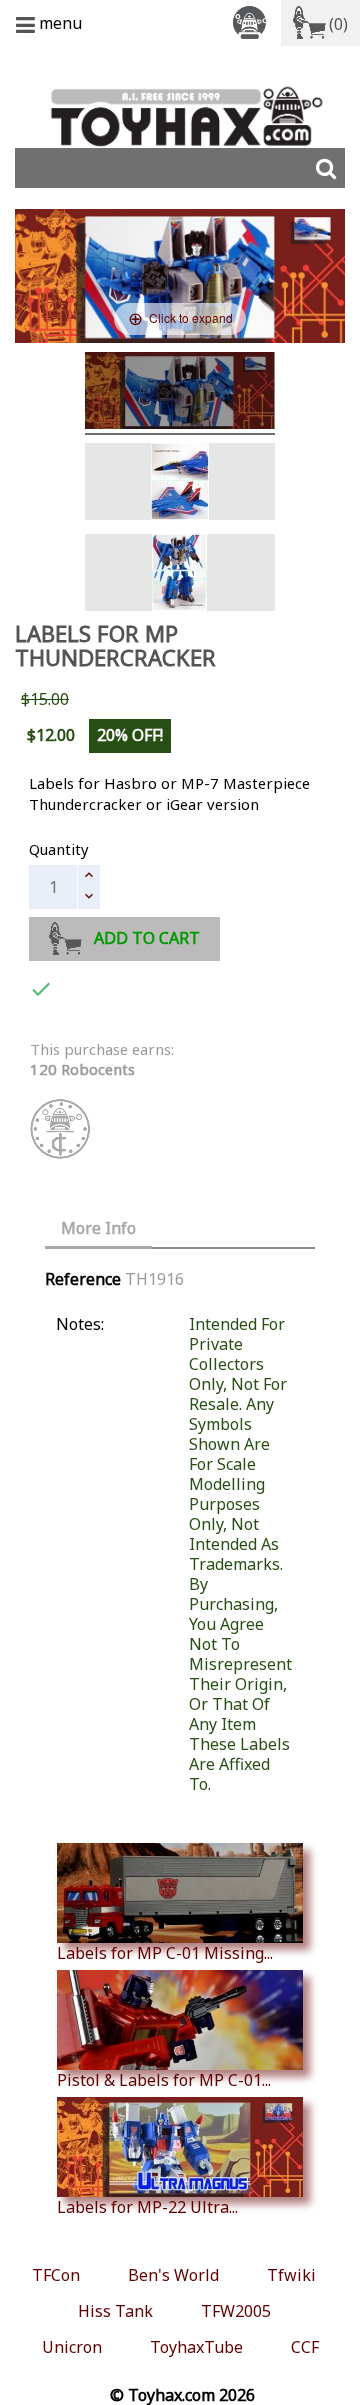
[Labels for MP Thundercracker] (180, 393)
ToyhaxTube (196, 2347)
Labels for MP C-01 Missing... (165, 1952)
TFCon (56, 2275)
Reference (83, 1279)
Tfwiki (291, 2275)
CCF (305, 2347)
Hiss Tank (115, 2311)
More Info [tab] (98, 1228)
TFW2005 (236, 2311)
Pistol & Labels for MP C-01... (164, 2079)
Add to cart (147, 938)
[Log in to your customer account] (253, 21)
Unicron (72, 2347)
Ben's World (173, 2275)
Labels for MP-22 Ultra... (147, 2206)
